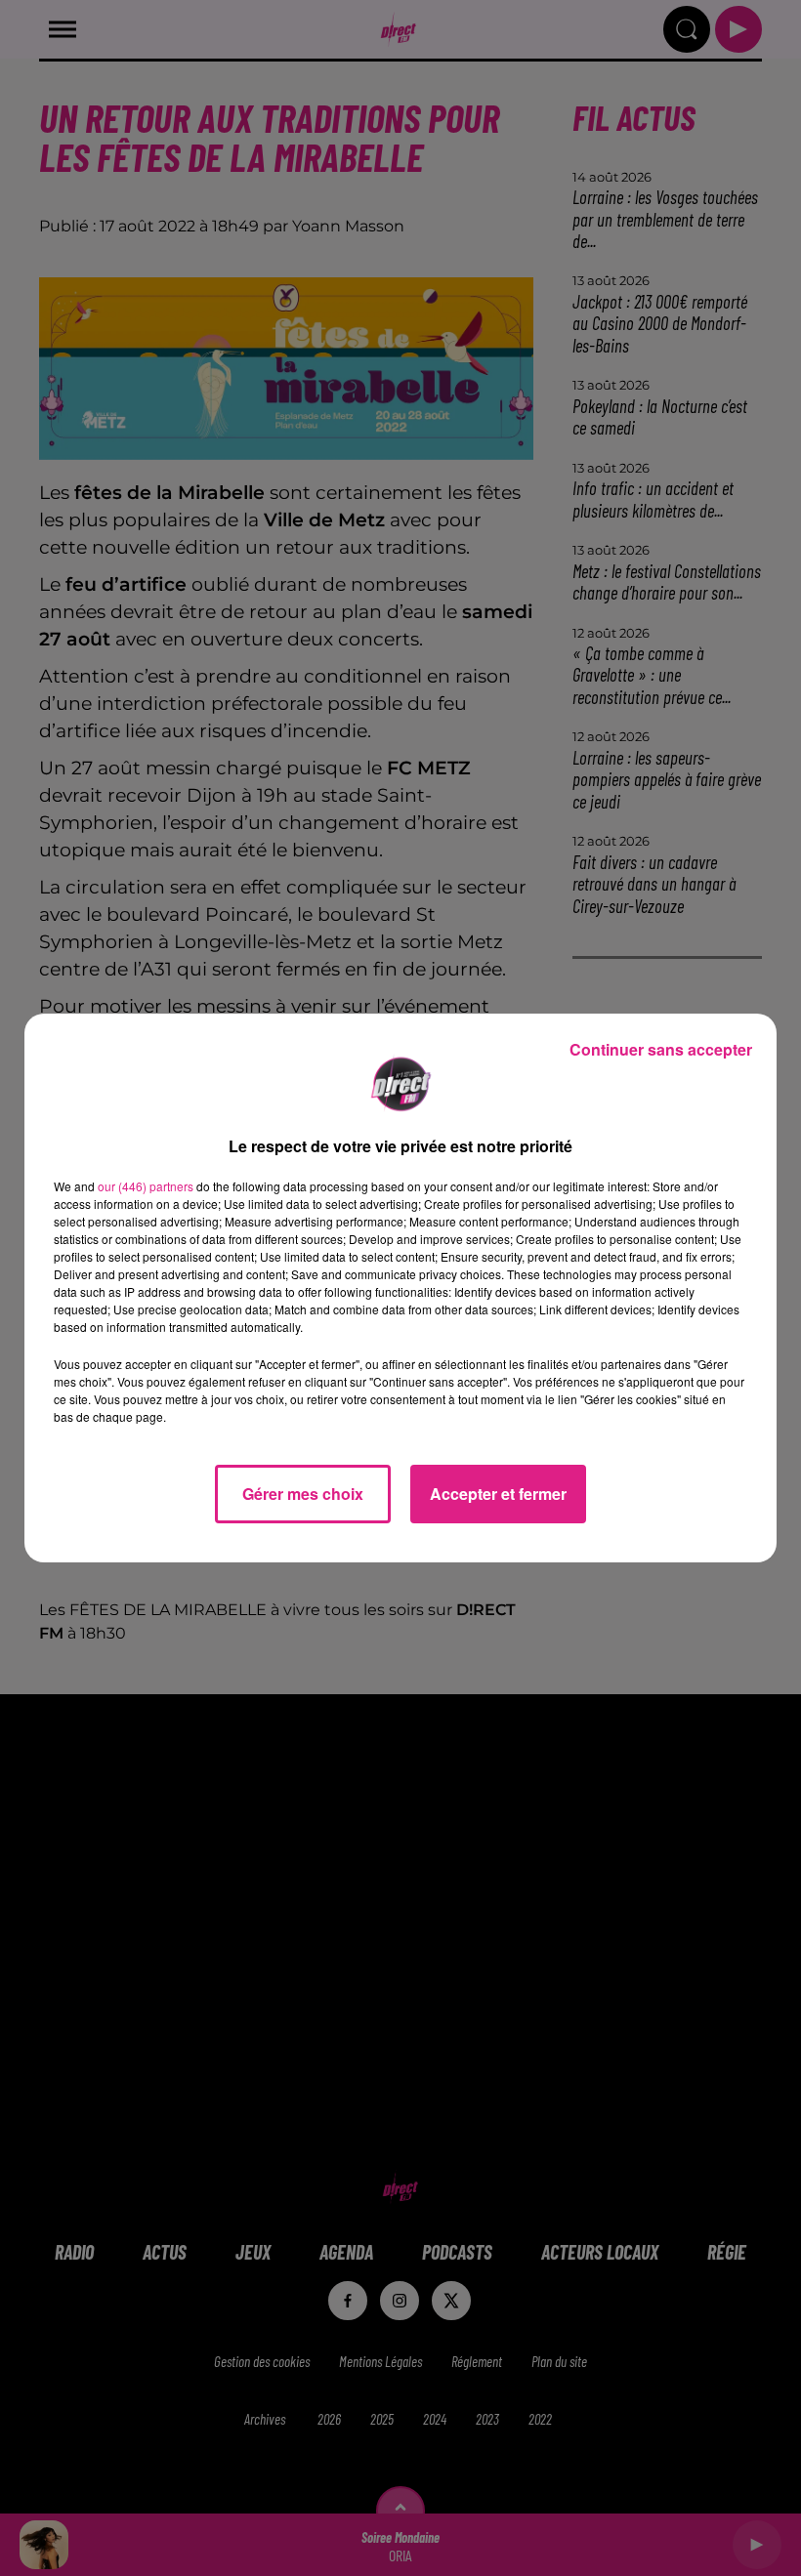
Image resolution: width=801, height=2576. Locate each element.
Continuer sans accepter (661, 1049)
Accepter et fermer (498, 1494)
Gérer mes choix (303, 1494)
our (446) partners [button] (146, 1186)
